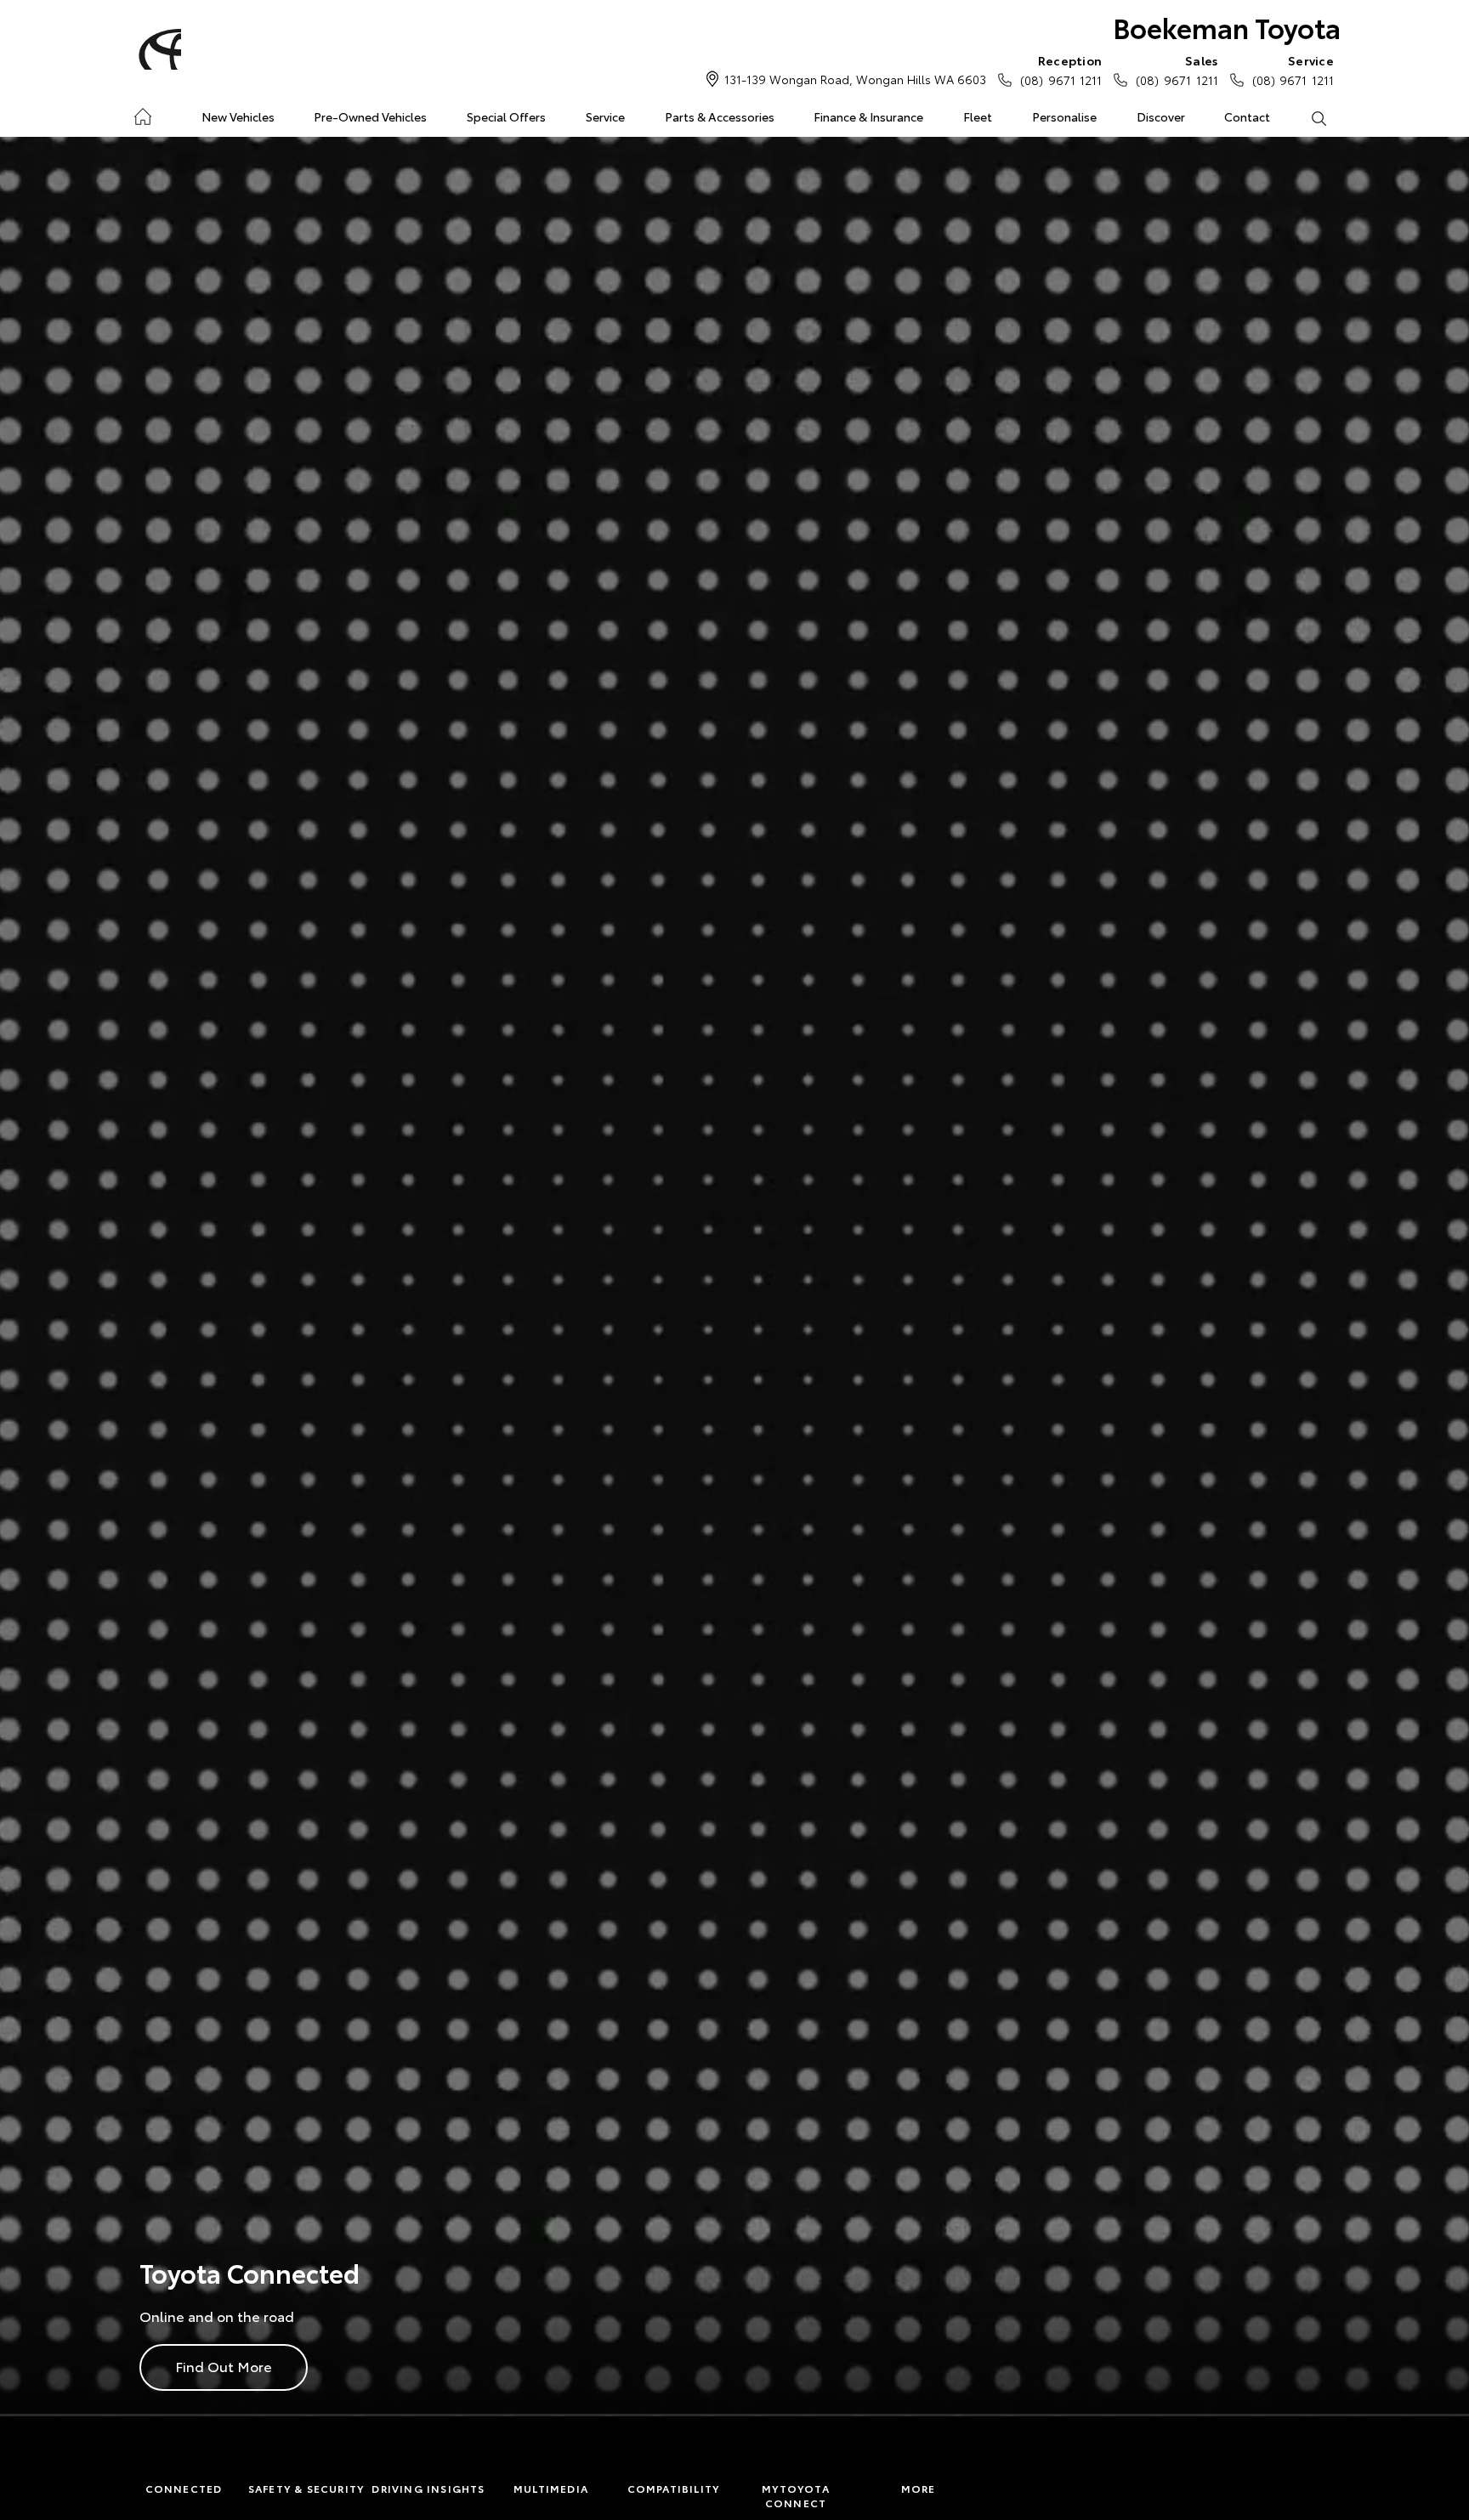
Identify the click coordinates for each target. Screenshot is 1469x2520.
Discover (1161, 116)
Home (142, 113)
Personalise (1064, 116)
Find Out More (224, 2366)
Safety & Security (306, 2488)
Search (1318, 117)
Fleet (978, 116)
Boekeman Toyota (1227, 27)
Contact (1247, 116)
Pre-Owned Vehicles (370, 116)
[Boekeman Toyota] (157, 49)
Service (605, 116)
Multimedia (551, 2488)
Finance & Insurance (868, 116)
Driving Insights (428, 2488)
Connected (184, 2488)
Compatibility (674, 2488)
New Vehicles (238, 116)
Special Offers (506, 116)
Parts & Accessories (720, 116)
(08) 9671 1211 (1061, 70)
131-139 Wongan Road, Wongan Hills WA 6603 (855, 79)
